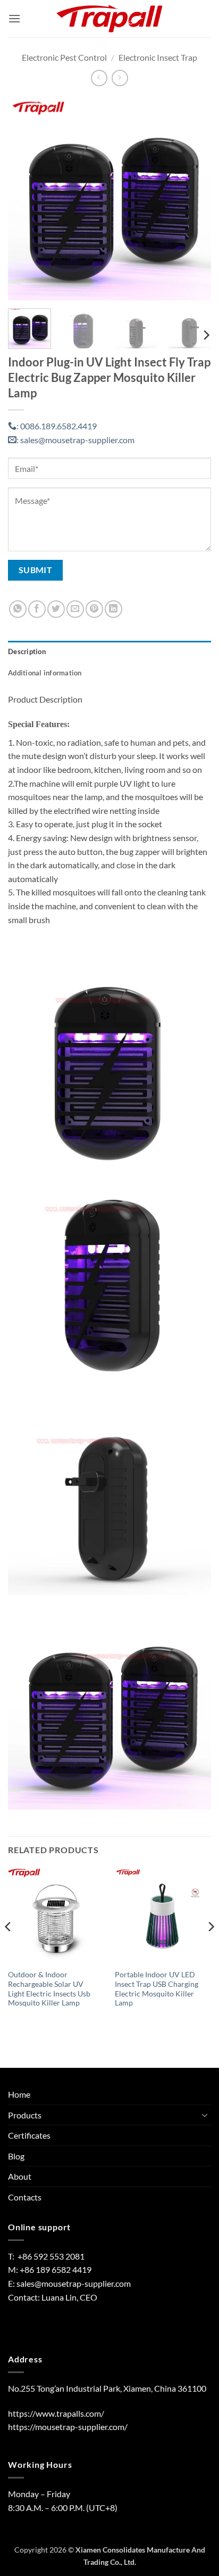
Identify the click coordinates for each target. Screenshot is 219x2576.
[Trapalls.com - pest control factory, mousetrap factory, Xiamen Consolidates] (109, 19)
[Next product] (99, 78)
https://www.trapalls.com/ (56, 2413)
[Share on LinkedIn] (113, 609)
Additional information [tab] (45, 673)
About (20, 2176)
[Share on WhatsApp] (18, 609)
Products (25, 2115)
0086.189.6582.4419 (57, 426)
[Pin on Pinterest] (94, 609)
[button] (14, 18)
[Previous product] (120, 78)
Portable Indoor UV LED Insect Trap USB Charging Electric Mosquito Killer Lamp (157, 1989)
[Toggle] (205, 2115)
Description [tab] (27, 651)
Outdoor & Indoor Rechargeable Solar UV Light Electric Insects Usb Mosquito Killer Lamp (49, 1989)
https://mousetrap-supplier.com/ (68, 2427)
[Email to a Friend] (75, 609)
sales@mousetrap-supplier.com (75, 440)
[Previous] (26, 199)
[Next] (193, 199)
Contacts (25, 2197)
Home (19, 2094)
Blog (16, 2156)
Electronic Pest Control (64, 57)
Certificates (29, 2135)
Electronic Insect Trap (158, 57)
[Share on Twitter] (56, 609)
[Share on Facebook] (37, 609)
